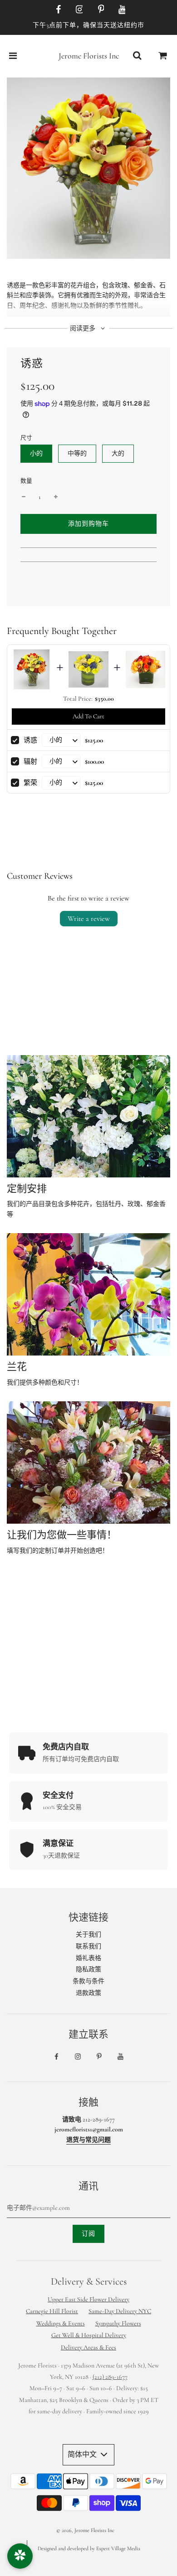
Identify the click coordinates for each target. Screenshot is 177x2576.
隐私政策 (88, 1969)
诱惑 (30, 740)
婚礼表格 (88, 1958)
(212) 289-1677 (110, 2377)
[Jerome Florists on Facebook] (57, 10)
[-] (24, 497)
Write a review (89, 919)
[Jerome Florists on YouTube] (121, 10)
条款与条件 (88, 1981)
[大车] (163, 56)
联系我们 (88, 1946)
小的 (36, 453)
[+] (56, 497)
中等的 (77, 453)
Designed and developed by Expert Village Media (89, 2548)
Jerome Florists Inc (89, 56)
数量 (26, 481)
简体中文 (83, 2455)
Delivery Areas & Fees (88, 2347)
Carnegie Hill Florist (52, 2311)
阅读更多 (83, 328)
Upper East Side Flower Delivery (88, 2299)
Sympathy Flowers (118, 2323)
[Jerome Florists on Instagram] (78, 10)
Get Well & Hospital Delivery (89, 2335)
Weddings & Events (61, 2323)
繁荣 (30, 783)
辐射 (30, 761)
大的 (118, 453)
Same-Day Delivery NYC (120, 2311)
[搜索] (137, 56)
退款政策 (88, 1993)
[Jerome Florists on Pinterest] (99, 10)
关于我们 (88, 1934)
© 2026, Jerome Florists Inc (85, 2530)
